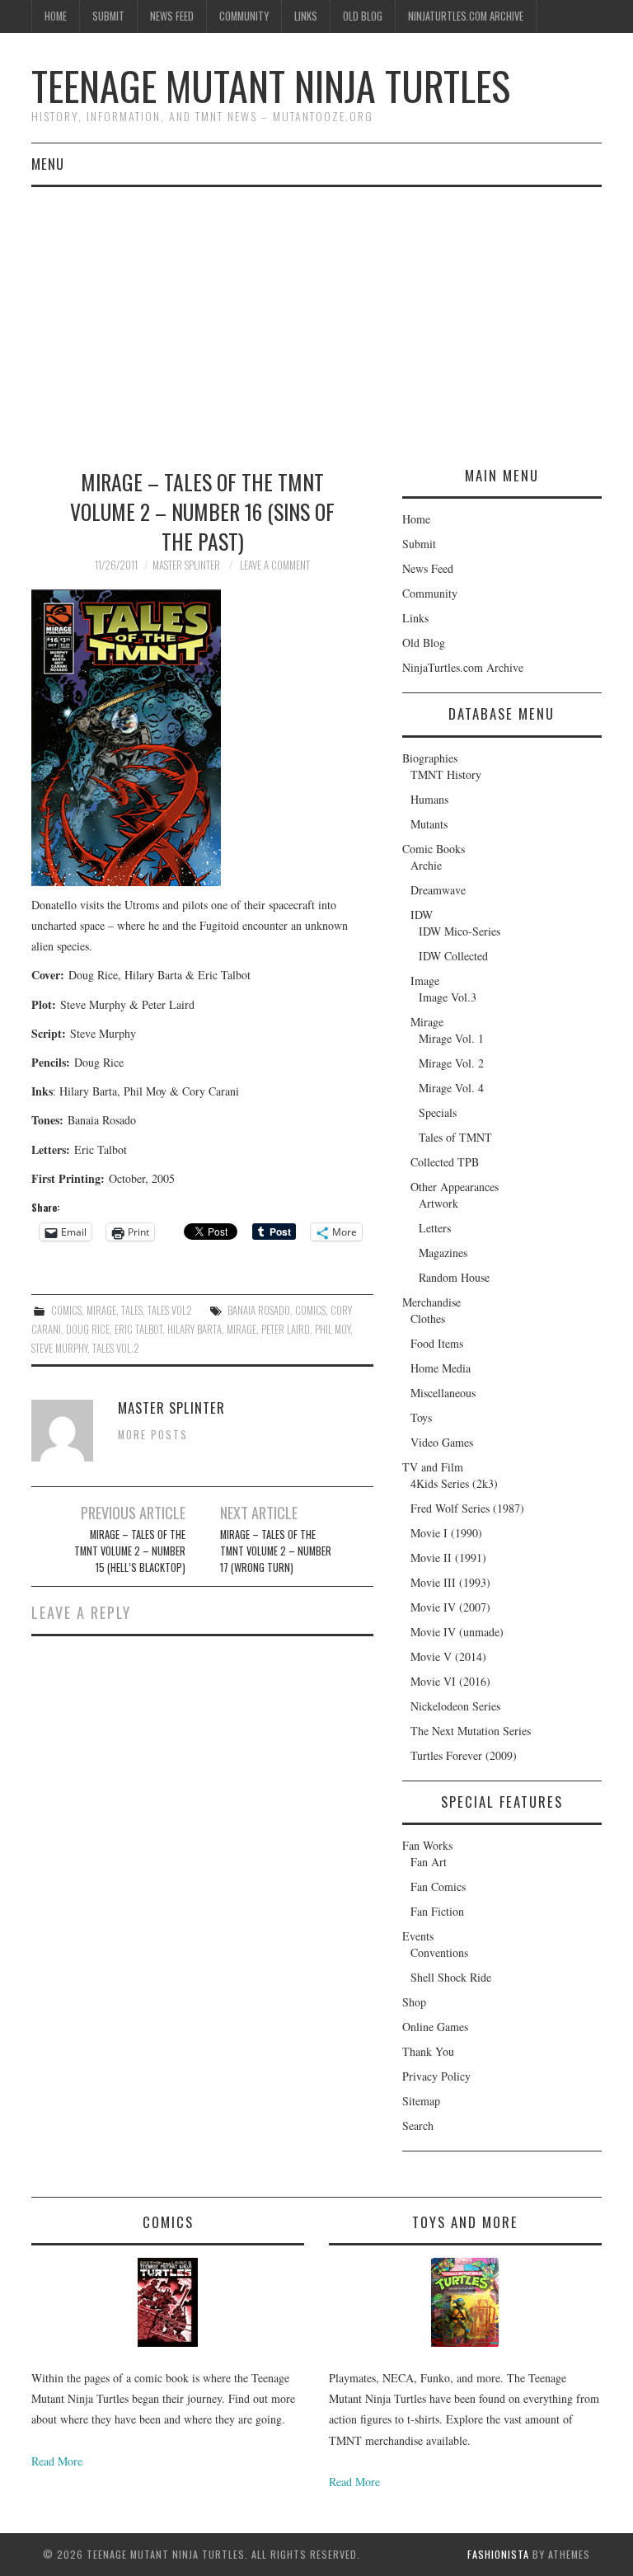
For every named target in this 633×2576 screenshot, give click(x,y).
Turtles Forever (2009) (464, 1755)
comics (310, 1310)
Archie (426, 865)
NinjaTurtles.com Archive (466, 16)
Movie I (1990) (446, 1533)
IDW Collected (453, 956)
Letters (435, 1228)
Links (306, 16)
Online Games (435, 2027)
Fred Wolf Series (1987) (467, 1508)
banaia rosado (259, 1310)
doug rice (88, 1329)
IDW (422, 915)
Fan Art (429, 1862)
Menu (48, 164)
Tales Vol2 (170, 1310)
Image (425, 981)
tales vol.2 (116, 1348)
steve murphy (59, 1348)
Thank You (428, 2051)
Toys (421, 1417)
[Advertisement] (316, 311)
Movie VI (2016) (450, 1681)
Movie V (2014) (448, 1656)
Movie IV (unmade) (457, 1632)
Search (418, 2126)
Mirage (101, 1310)
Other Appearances (455, 1187)
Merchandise (431, 1302)
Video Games (442, 1442)
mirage (241, 1329)
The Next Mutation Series (471, 1731)
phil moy (333, 1329)
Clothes (428, 1318)
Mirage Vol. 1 (451, 1038)
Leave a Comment (275, 565)
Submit (108, 16)
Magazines (443, 1253)
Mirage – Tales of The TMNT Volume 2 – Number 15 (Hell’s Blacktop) (130, 1551)
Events (418, 1936)
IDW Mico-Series (460, 931)
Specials (438, 1112)
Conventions (439, 1952)
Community (244, 16)
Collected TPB (445, 1162)
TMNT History (446, 774)
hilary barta (195, 1329)
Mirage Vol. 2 (451, 1063)
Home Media (441, 1368)
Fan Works (427, 1845)
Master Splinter (186, 565)
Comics (66, 1310)
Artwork (438, 1203)
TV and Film (433, 1467)
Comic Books (434, 849)
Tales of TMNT (455, 1137)
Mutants (429, 824)
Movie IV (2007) (450, 1607)
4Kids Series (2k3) (454, 1483)
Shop (414, 2002)
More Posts (153, 1435)
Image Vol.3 (448, 997)
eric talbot (138, 1329)
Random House (454, 1277)
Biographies (430, 758)
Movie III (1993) (450, 1582)
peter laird (286, 1329)
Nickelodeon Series (455, 1706)
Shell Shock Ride (451, 1977)
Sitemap (421, 2101)
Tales (132, 1310)
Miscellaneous (443, 1393)
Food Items (437, 1343)
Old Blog (363, 16)
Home (56, 16)
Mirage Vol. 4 (451, 1088)
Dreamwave (438, 890)
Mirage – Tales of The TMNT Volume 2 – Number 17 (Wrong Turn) (276, 1551)
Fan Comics (438, 1886)
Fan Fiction (437, 1911)
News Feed (172, 16)
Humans (429, 799)
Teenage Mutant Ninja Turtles (271, 85)
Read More (57, 2461)
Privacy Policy (436, 2076)
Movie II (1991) (448, 1558)
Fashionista (498, 2554)
